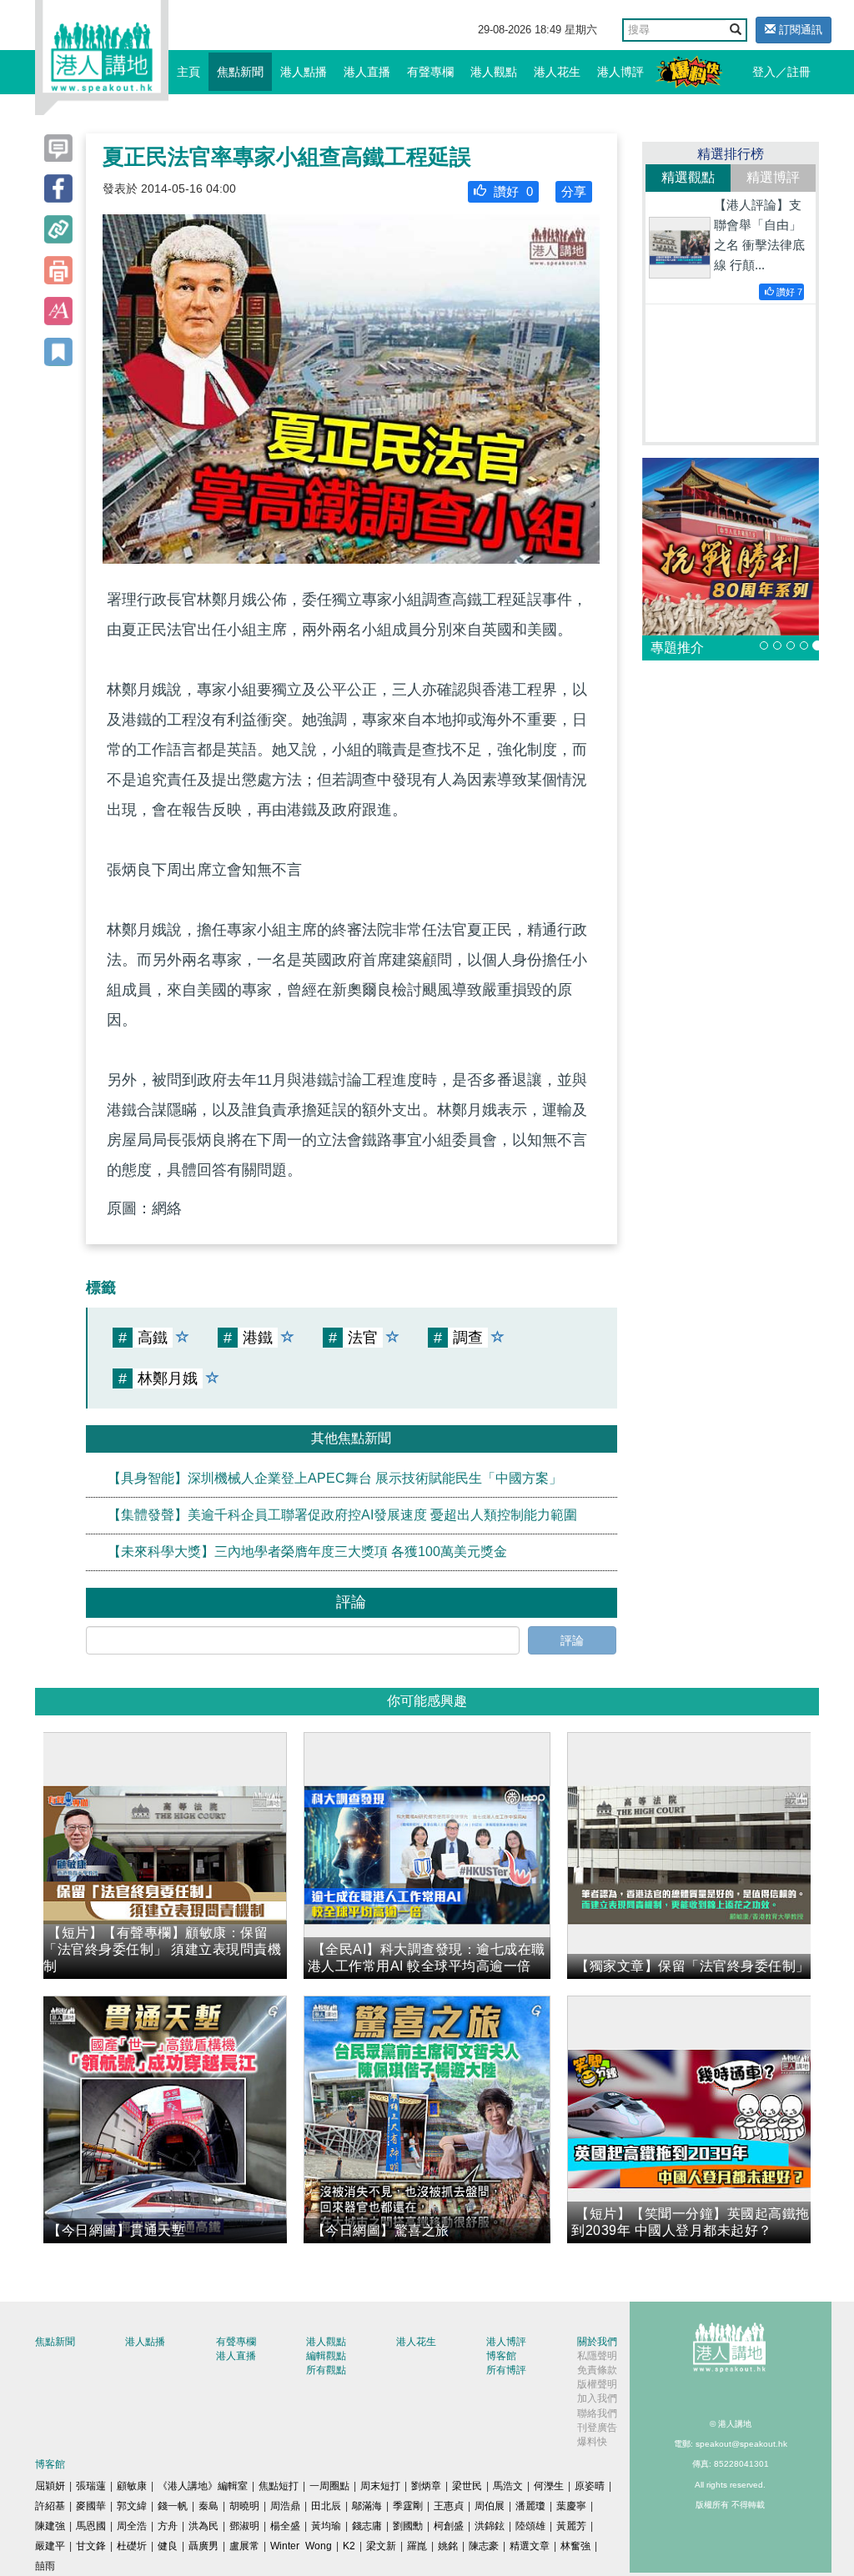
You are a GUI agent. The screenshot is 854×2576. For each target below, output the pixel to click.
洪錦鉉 (490, 2526)
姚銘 (448, 2546)
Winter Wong (301, 2546)
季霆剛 (408, 2506)
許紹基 (50, 2506)
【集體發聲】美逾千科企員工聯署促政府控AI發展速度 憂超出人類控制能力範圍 (342, 1515)
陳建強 (50, 2526)
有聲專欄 (430, 72)
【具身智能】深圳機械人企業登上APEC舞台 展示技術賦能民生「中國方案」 (335, 1478)
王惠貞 (449, 2506)
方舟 (168, 2526)
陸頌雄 (530, 2526)
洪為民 (203, 2526)
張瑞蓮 (91, 2486)
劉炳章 (426, 2486)
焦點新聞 (240, 72)
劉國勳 (408, 2526)
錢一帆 (173, 2506)
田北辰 (326, 2506)
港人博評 (620, 72)
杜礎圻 (132, 2546)
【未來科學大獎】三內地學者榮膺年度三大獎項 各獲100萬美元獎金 (307, 1552)
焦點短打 (279, 2486)
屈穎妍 (50, 2486)
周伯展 (490, 2506)
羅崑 (417, 2546)
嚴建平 (50, 2546)
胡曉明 (244, 2506)
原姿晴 (590, 2486)
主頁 (188, 72)
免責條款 (597, 2370)
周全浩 (132, 2526)
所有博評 (506, 2370)
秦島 (208, 2506)
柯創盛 (449, 2526)
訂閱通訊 (799, 30)
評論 (572, 1640)
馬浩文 (508, 2486)
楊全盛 (285, 2526)
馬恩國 (91, 2526)
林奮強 (575, 2546)
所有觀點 (326, 2370)
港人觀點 (494, 72)
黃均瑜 (326, 2526)
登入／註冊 (781, 72)
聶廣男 (203, 2546)
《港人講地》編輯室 (203, 2486)
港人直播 (367, 72)
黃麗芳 (571, 2526)
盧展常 (244, 2546)
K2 (349, 2546)
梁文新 (381, 2546)
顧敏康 (132, 2486)
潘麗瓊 (530, 2506)
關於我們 (597, 2342)
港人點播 (304, 72)
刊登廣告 (597, 2428)
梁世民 (467, 2486)
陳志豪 (484, 2546)
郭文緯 (132, 2506)
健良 (168, 2546)
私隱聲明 (597, 2356)
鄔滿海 (367, 2506)
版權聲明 (597, 2384)
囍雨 (45, 2566)
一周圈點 (329, 2486)
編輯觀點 (326, 2356)
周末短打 (380, 2486)
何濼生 (549, 2486)
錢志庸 (367, 2526)
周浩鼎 (285, 2506)
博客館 (501, 2356)
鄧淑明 (244, 2526)
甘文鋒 (91, 2546)
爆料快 (592, 2442)
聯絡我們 (597, 2413)
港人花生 (557, 72)
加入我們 (597, 2398)
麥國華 (91, 2506)
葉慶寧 (571, 2506)
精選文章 (530, 2546)
